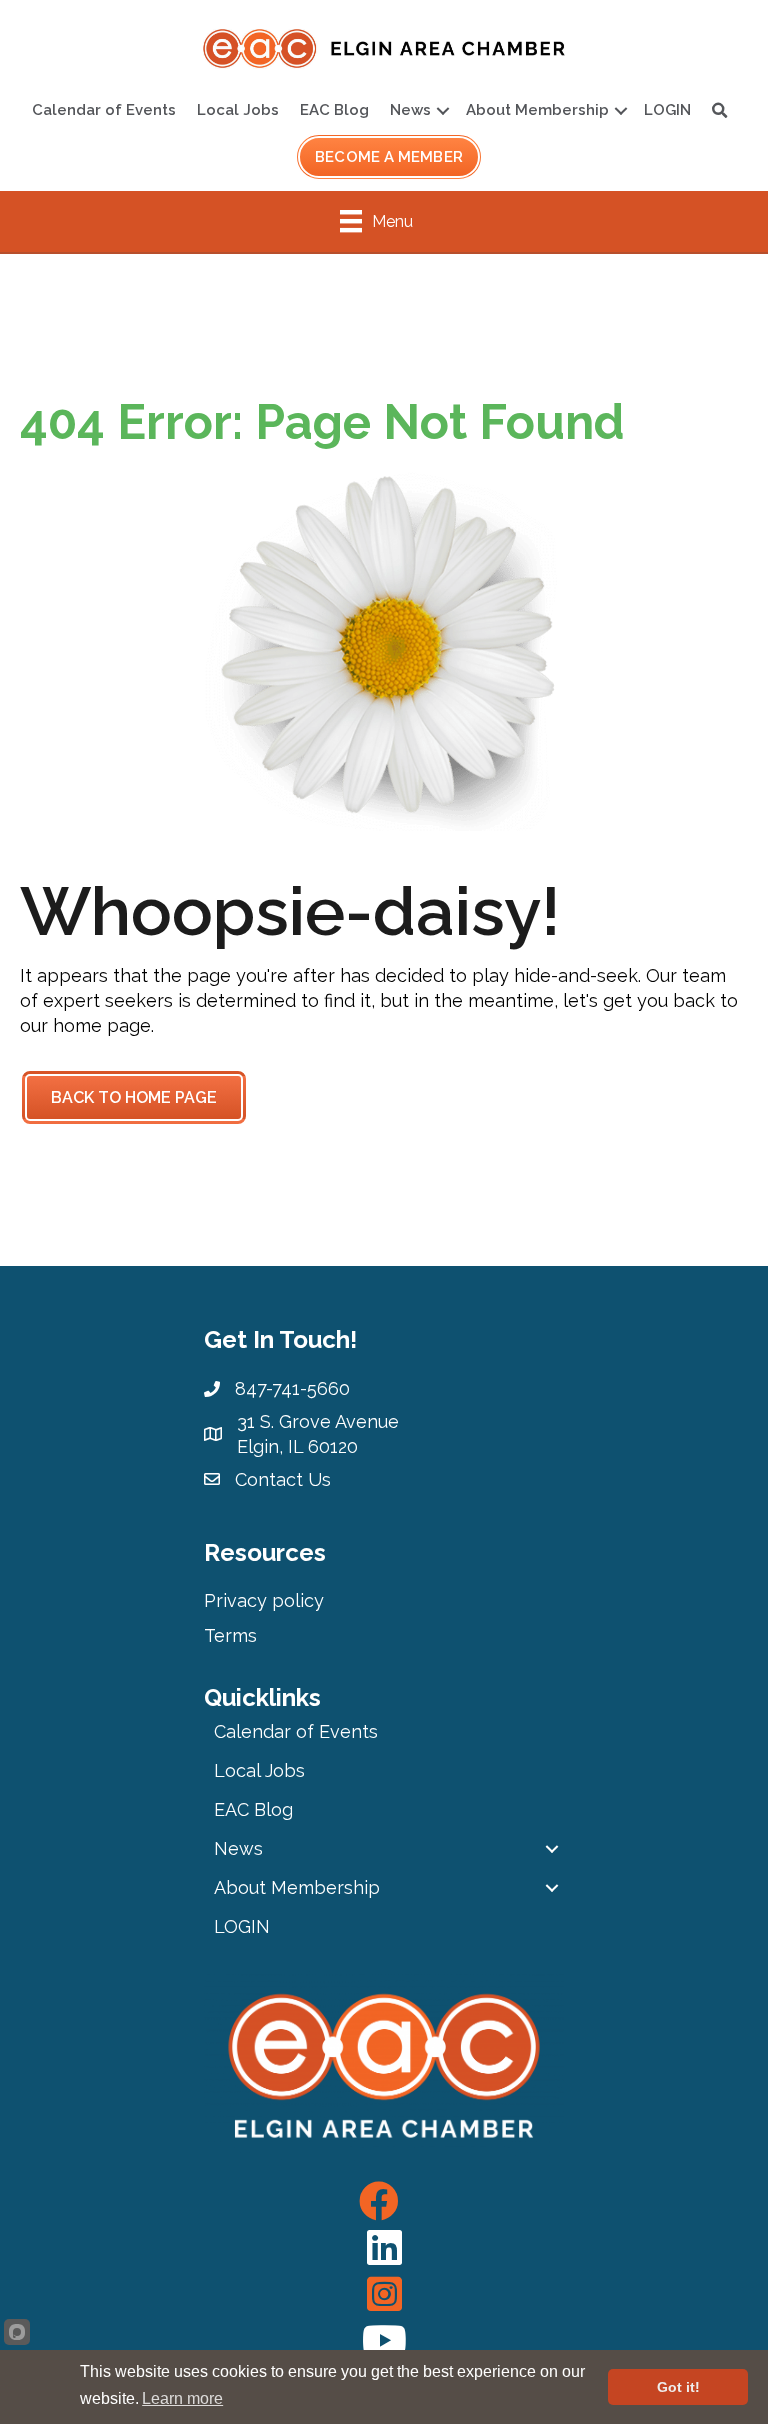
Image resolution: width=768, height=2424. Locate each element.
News (410, 110)
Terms (230, 1635)
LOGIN (667, 110)
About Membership (537, 110)
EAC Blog (334, 110)
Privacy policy (264, 1600)
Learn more (182, 2398)
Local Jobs (238, 110)
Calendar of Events (104, 110)
